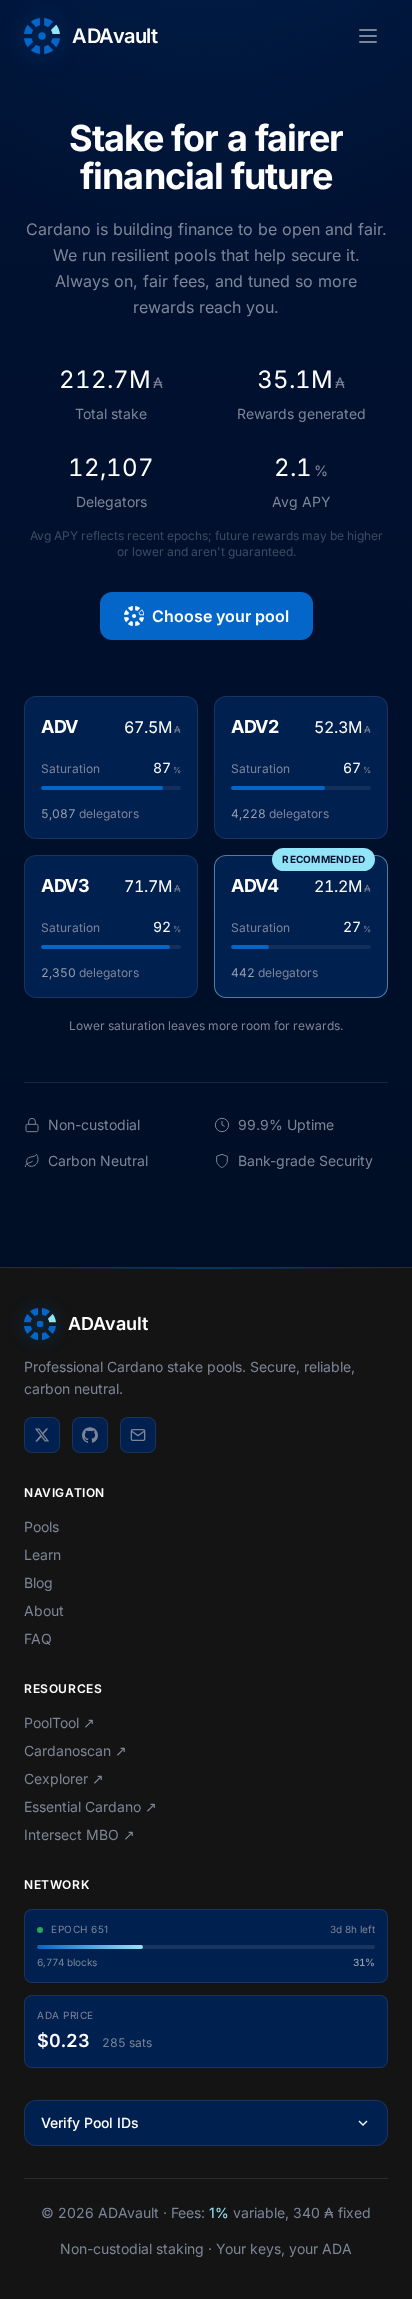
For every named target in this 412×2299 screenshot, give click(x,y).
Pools (41, 1526)
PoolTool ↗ (59, 1722)
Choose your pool (220, 616)
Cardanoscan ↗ (75, 1750)
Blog (38, 1582)
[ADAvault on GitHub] (90, 1435)
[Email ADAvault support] (138, 1435)
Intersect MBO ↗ (79, 1834)
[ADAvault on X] (42, 1435)
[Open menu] (368, 36)
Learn (42, 1554)
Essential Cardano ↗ (90, 1806)
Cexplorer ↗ (64, 1778)
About (44, 1610)
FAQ (38, 1638)
